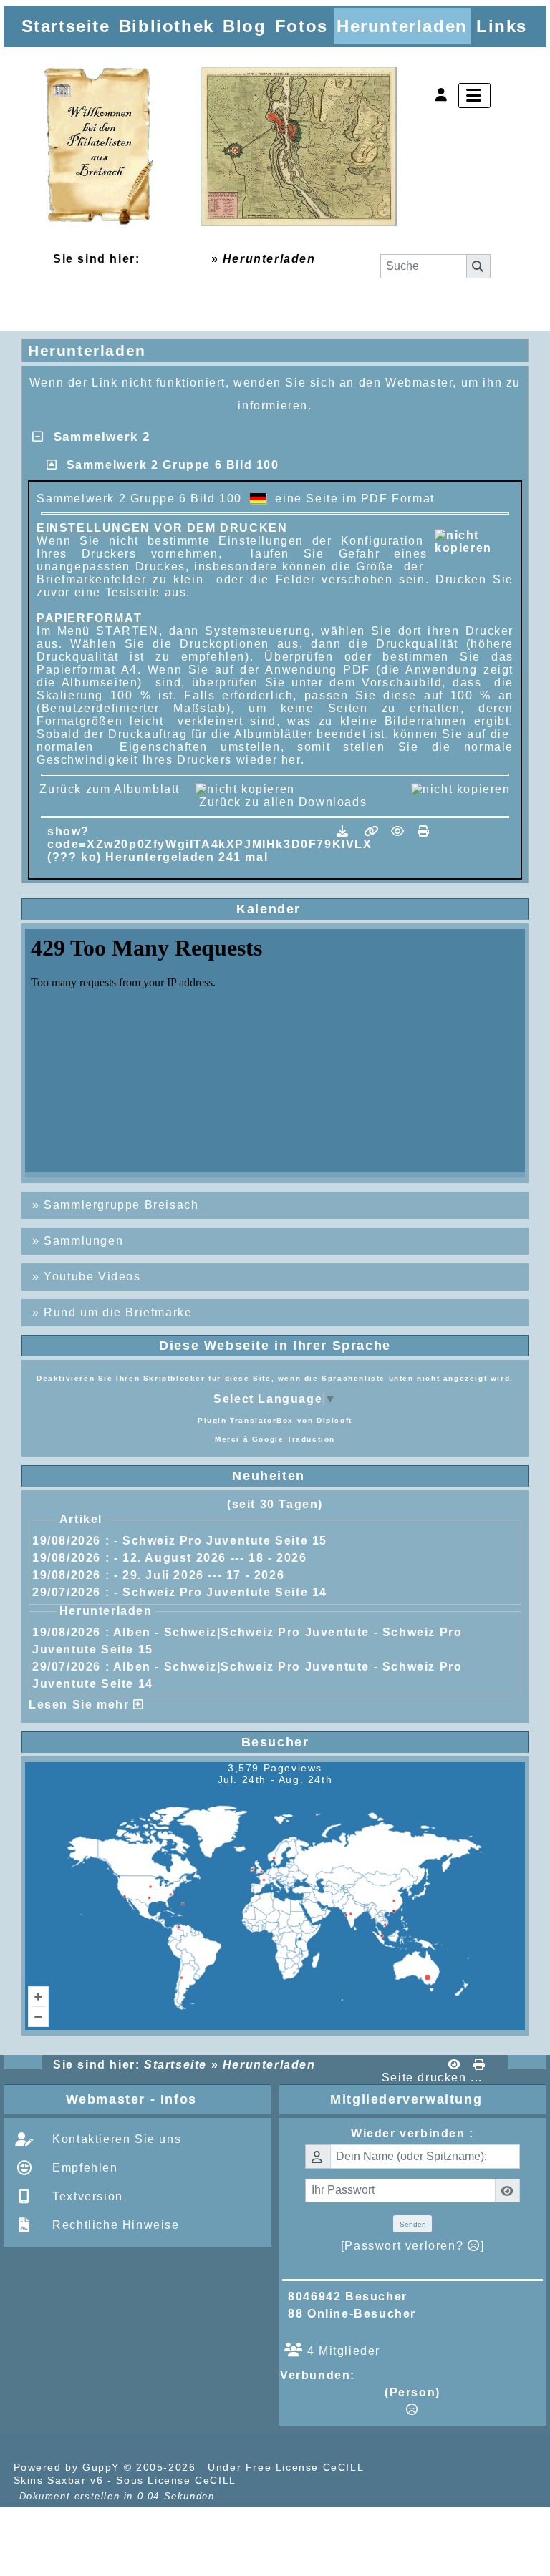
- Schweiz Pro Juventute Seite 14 (221, 1592)
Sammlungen (83, 1241)
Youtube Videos (92, 1277)
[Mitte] (527, 1067)
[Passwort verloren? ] (412, 2246)
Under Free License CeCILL (288, 2467)
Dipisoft (334, 1420)
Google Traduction (294, 1439)
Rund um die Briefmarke (118, 1312)
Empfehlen (83, 2168)
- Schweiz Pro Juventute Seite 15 (221, 1541)
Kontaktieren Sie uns (115, 2139)
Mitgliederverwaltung (435, 2099)
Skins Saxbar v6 (59, 2480)
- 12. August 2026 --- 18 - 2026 (211, 1558)
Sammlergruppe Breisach (121, 1205)
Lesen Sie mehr (81, 1705)
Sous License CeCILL (176, 2480)
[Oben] (527, 1039)
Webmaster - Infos (165, 2099)
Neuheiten (375, 1476)
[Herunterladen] (345, 831)
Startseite (175, 259)
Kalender (377, 909)
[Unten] (527, 1095)
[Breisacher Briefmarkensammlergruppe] (221, 148)
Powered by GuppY (69, 2467)
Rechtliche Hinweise (114, 2225)
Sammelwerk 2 (97, 437)
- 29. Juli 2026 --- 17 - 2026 (199, 1575)
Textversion (86, 2196)
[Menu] (474, 96)
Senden (413, 2224)
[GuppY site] (392, 2467)
